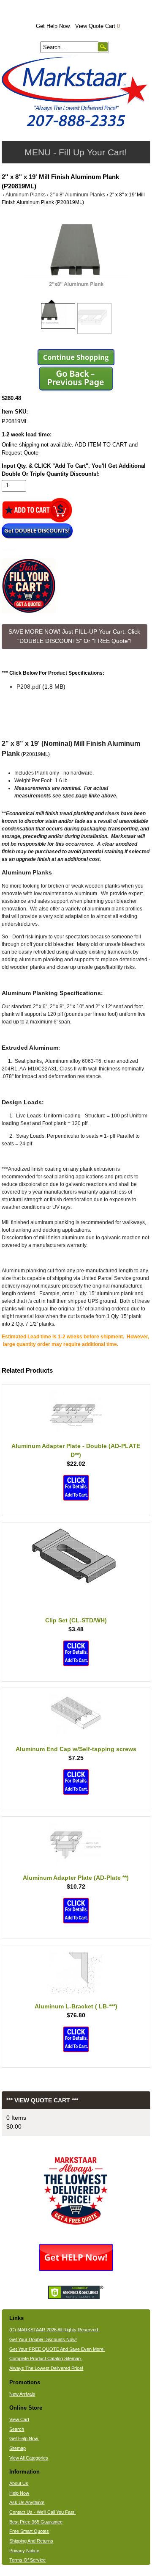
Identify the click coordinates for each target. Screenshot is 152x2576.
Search (17, 2429)
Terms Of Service (27, 2560)
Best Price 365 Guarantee (36, 2522)
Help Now (19, 2493)
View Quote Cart (98, 26)
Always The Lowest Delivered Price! (46, 2368)
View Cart (19, 2419)
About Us (19, 2483)
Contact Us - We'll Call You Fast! (42, 2512)
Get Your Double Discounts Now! (43, 2339)
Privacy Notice (24, 2551)
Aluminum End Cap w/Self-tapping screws (76, 1749)
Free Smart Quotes (29, 2531)
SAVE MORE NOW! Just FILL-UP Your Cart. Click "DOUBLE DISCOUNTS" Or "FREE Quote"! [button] (74, 636)
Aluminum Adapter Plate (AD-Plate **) (76, 1878)
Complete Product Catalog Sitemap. (46, 2358)
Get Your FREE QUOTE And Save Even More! (57, 2349)
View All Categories (29, 2458)
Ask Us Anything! (27, 2502)
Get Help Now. (53, 26)
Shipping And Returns (31, 2541)
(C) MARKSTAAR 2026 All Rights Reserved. (54, 2330)
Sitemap (18, 2448)
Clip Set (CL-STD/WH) (76, 1620)
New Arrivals (22, 2394)
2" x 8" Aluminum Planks (77, 195)
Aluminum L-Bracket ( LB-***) (76, 2006)
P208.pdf (28, 687)
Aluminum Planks (26, 195)
